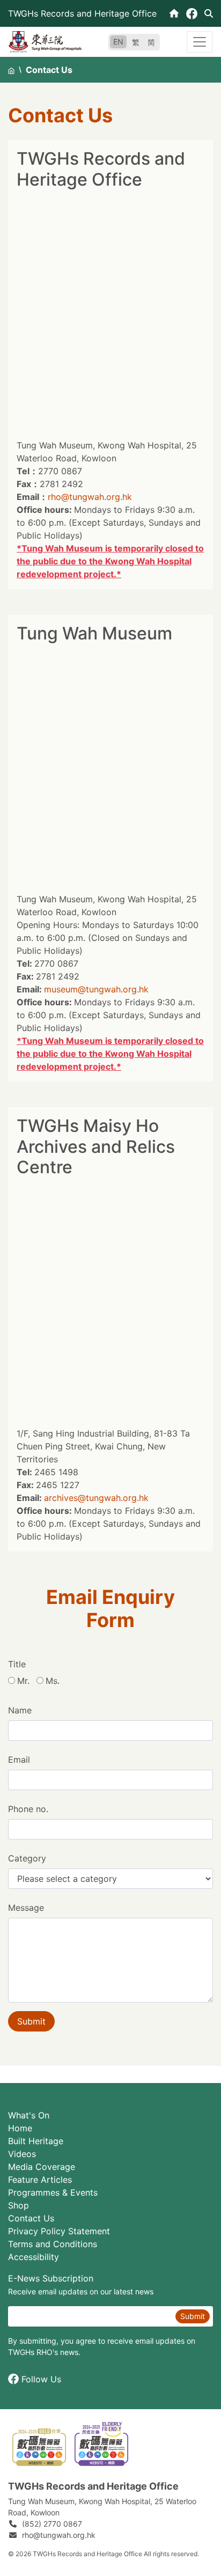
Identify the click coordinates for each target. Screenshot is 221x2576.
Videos (22, 2154)
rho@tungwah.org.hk (90, 497)
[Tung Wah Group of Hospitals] (45, 41)
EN (118, 42)
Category (27, 1858)
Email (19, 1760)
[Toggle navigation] (200, 42)
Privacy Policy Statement (59, 2231)
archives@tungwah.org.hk (96, 1498)
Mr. (23, 1681)
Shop (19, 2205)
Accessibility (34, 2257)
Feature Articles (40, 2180)
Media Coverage (42, 2167)
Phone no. (28, 1809)
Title (17, 1664)
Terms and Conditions (53, 2244)
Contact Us (31, 2218)
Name (20, 1710)
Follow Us (41, 2379)
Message (26, 1908)
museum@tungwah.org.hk (96, 989)
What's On (29, 2115)
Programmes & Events (53, 2192)
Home (20, 2128)
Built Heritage (36, 2141)
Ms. (53, 1681)
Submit (31, 2021)
